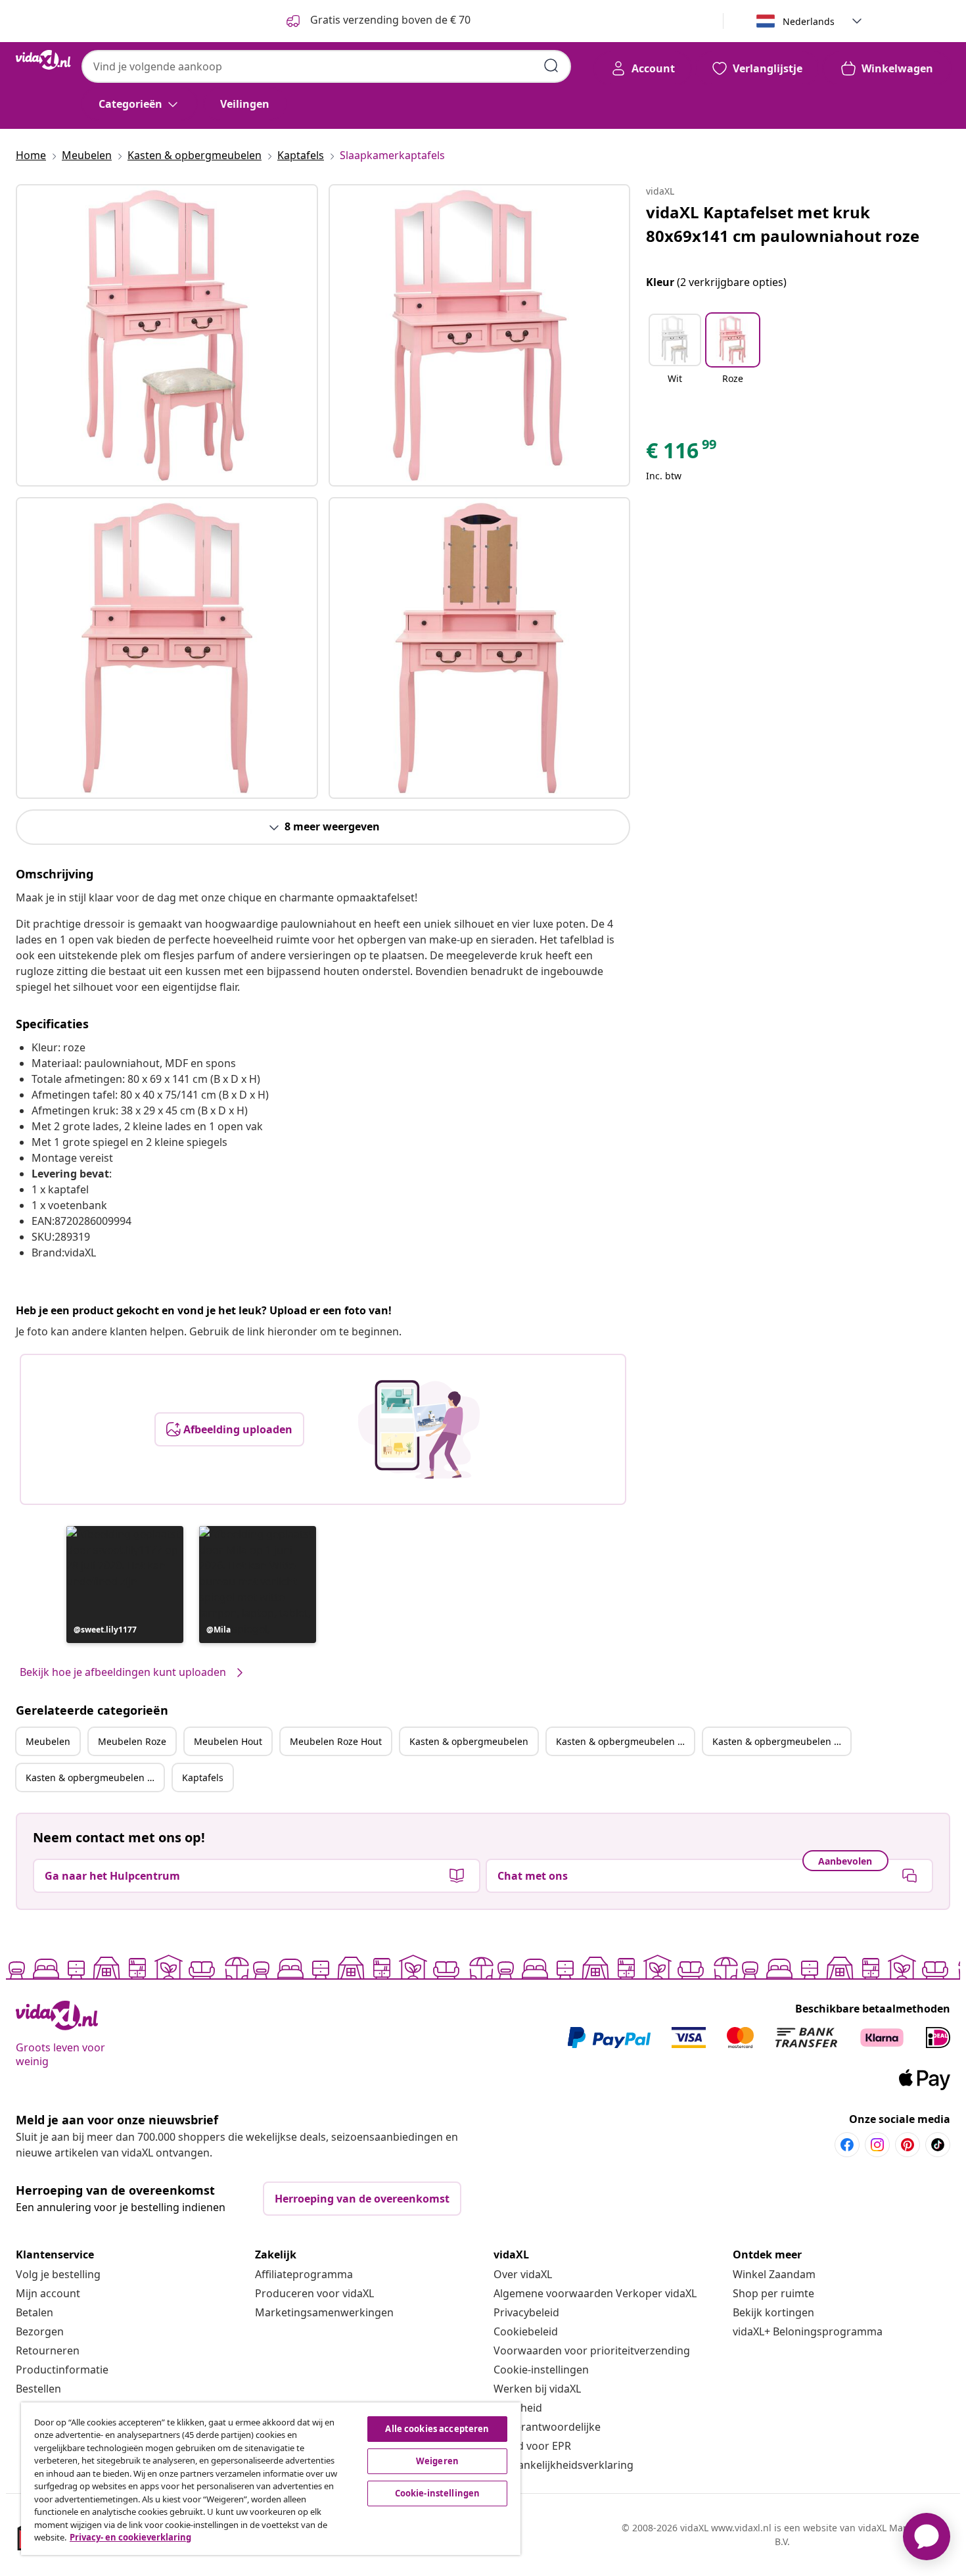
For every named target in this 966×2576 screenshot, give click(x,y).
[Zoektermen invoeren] (551, 66)
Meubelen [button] (48, 1741)
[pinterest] (908, 2145)
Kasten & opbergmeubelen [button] (469, 1741)
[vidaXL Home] (43, 60)
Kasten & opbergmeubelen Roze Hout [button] (95, 1777)
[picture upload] (419, 1429)
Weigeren (437, 2461)
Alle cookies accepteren (437, 2429)
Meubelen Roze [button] (132, 1741)
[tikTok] (938, 2145)
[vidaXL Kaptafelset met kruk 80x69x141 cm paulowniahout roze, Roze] (167, 335)
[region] (271, 2479)
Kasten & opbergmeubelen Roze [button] (625, 1741)
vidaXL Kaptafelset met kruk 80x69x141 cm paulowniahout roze (783, 224)
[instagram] (877, 2145)
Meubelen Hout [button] (228, 1741)
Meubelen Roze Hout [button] (336, 1741)
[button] (125, 1585)
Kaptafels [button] (203, 1777)
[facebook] (847, 2145)
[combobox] (326, 66)
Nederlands (809, 21)
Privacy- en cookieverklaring (130, 2537)
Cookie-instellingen (541, 2370)
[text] (682, 454)
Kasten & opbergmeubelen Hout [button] (781, 1741)
